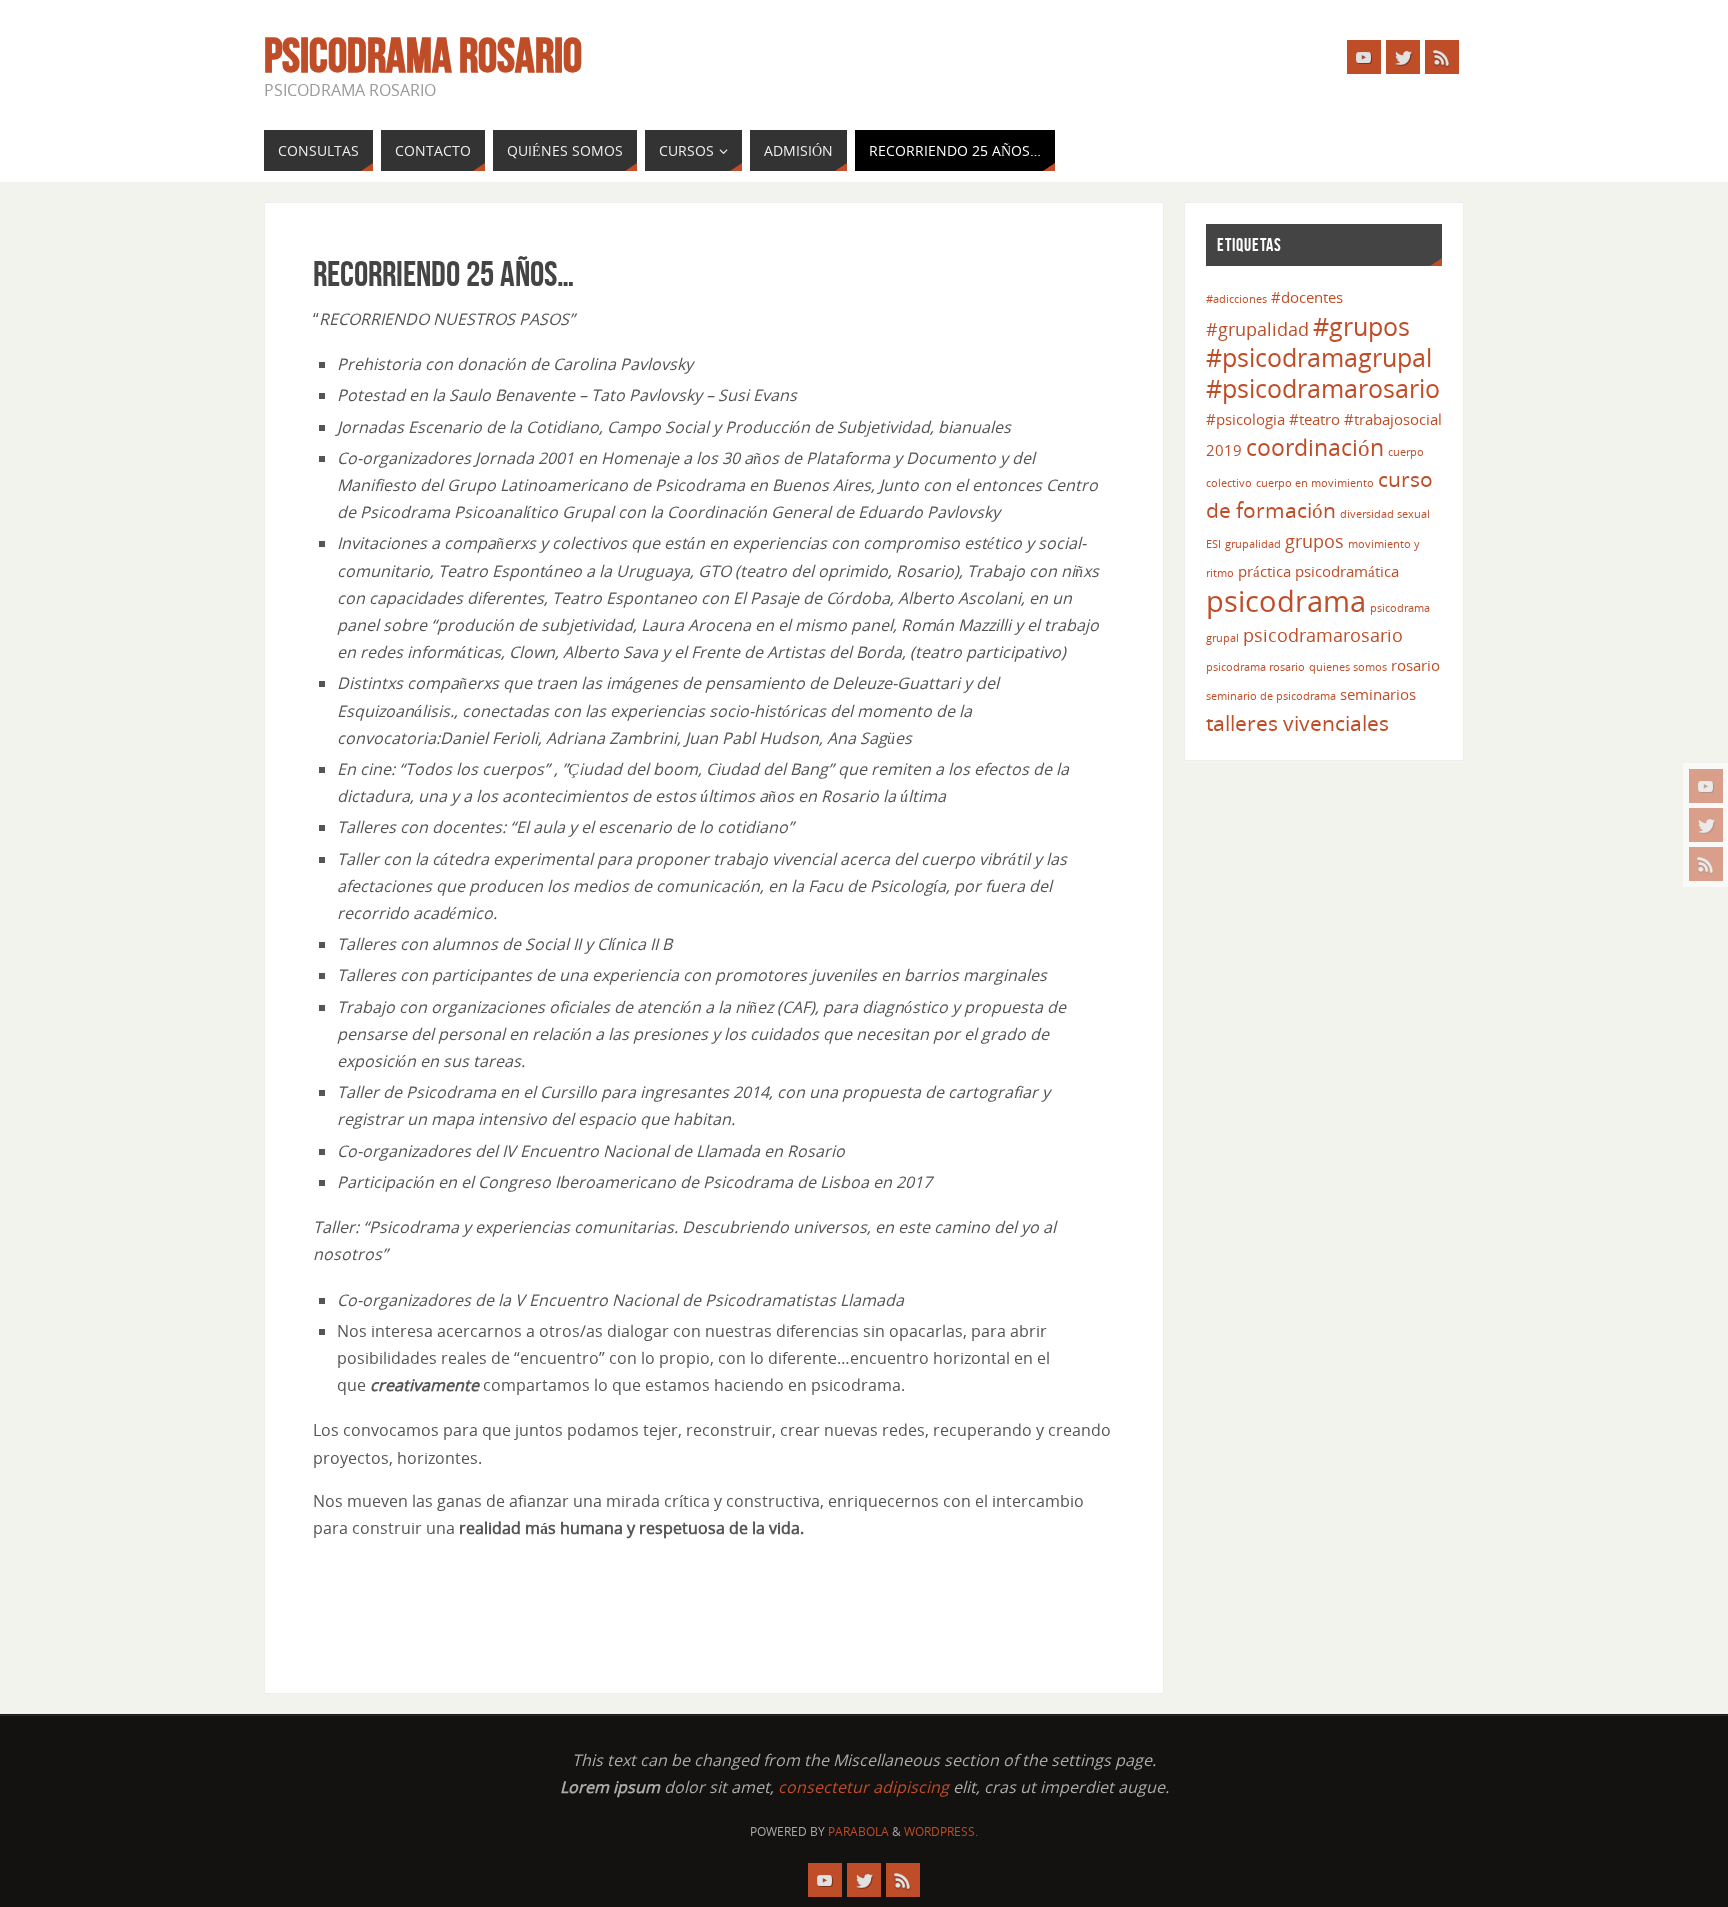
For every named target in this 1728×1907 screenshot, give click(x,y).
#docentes (1307, 297)
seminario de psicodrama (1271, 696)
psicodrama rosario (1255, 667)
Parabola (858, 1831)
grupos (1314, 541)
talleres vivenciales (1297, 723)
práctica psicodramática (1318, 571)
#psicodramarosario (1323, 388)
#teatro (1314, 419)
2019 (1224, 450)
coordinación (1315, 447)
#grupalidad (1257, 329)
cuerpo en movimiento (1315, 483)
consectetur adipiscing (863, 1787)
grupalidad (1253, 544)
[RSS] (1706, 864)
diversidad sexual (1385, 514)
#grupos (1361, 326)
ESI (1213, 544)
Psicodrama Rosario (423, 56)
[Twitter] (1706, 825)
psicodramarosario (1323, 635)
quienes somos (1348, 667)
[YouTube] (1706, 786)
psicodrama (1286, 601)
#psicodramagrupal (1319, 357)
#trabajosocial (1393, 419)
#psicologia (1245, 419)
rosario (1415, 665)
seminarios (1378, 694)
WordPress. (941, 1831)
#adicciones (1236, 299)
